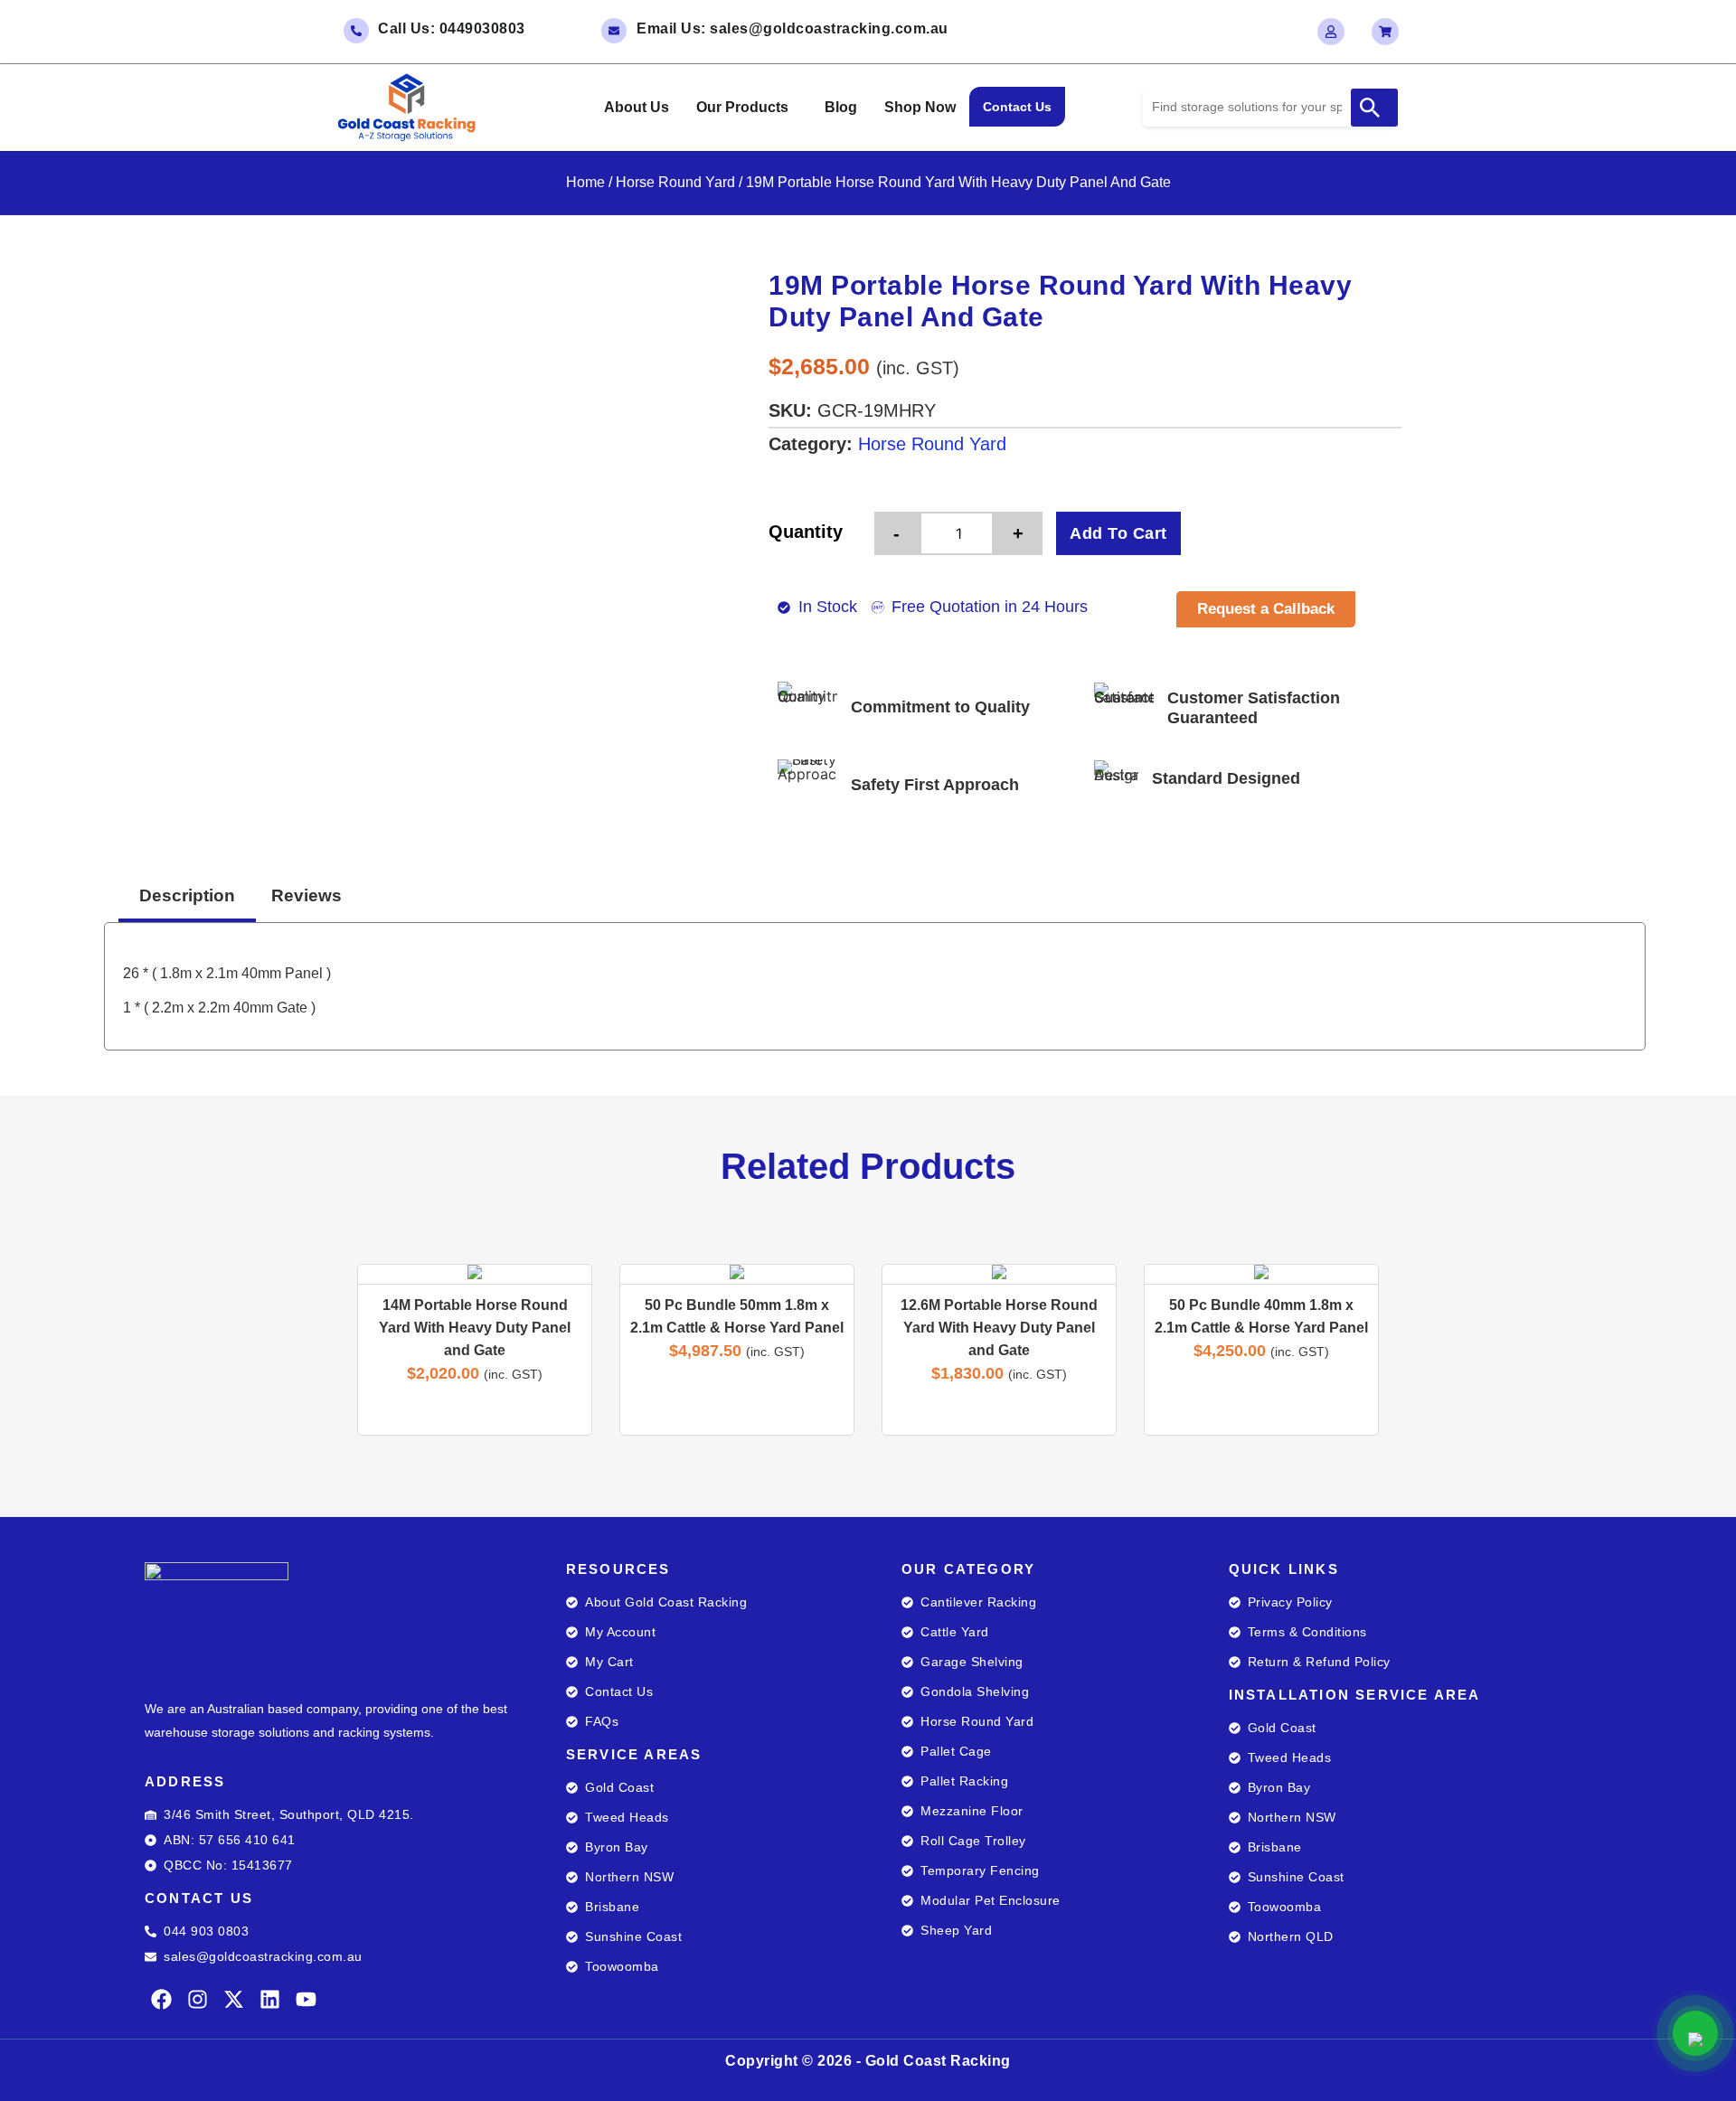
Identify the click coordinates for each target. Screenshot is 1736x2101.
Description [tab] (187, 895)
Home (585, 182)
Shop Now (920, 107)
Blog (841, 107)
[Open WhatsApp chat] (1695, 2033)
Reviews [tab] (307, 895)
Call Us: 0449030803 (452, 28)
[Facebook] (161, 1999)
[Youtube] (306, 1999)
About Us (637, 107)
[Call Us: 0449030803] (356, 31)
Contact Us (1017, 107)
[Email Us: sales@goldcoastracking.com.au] (614, 31)
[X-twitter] (234, 1999)
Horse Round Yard (675, 182)
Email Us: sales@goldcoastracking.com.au (793, 28)
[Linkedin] (270, 1999)
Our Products (742, 107)
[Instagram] (198, 1999)
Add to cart (1118, 533)
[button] (747, 108)
